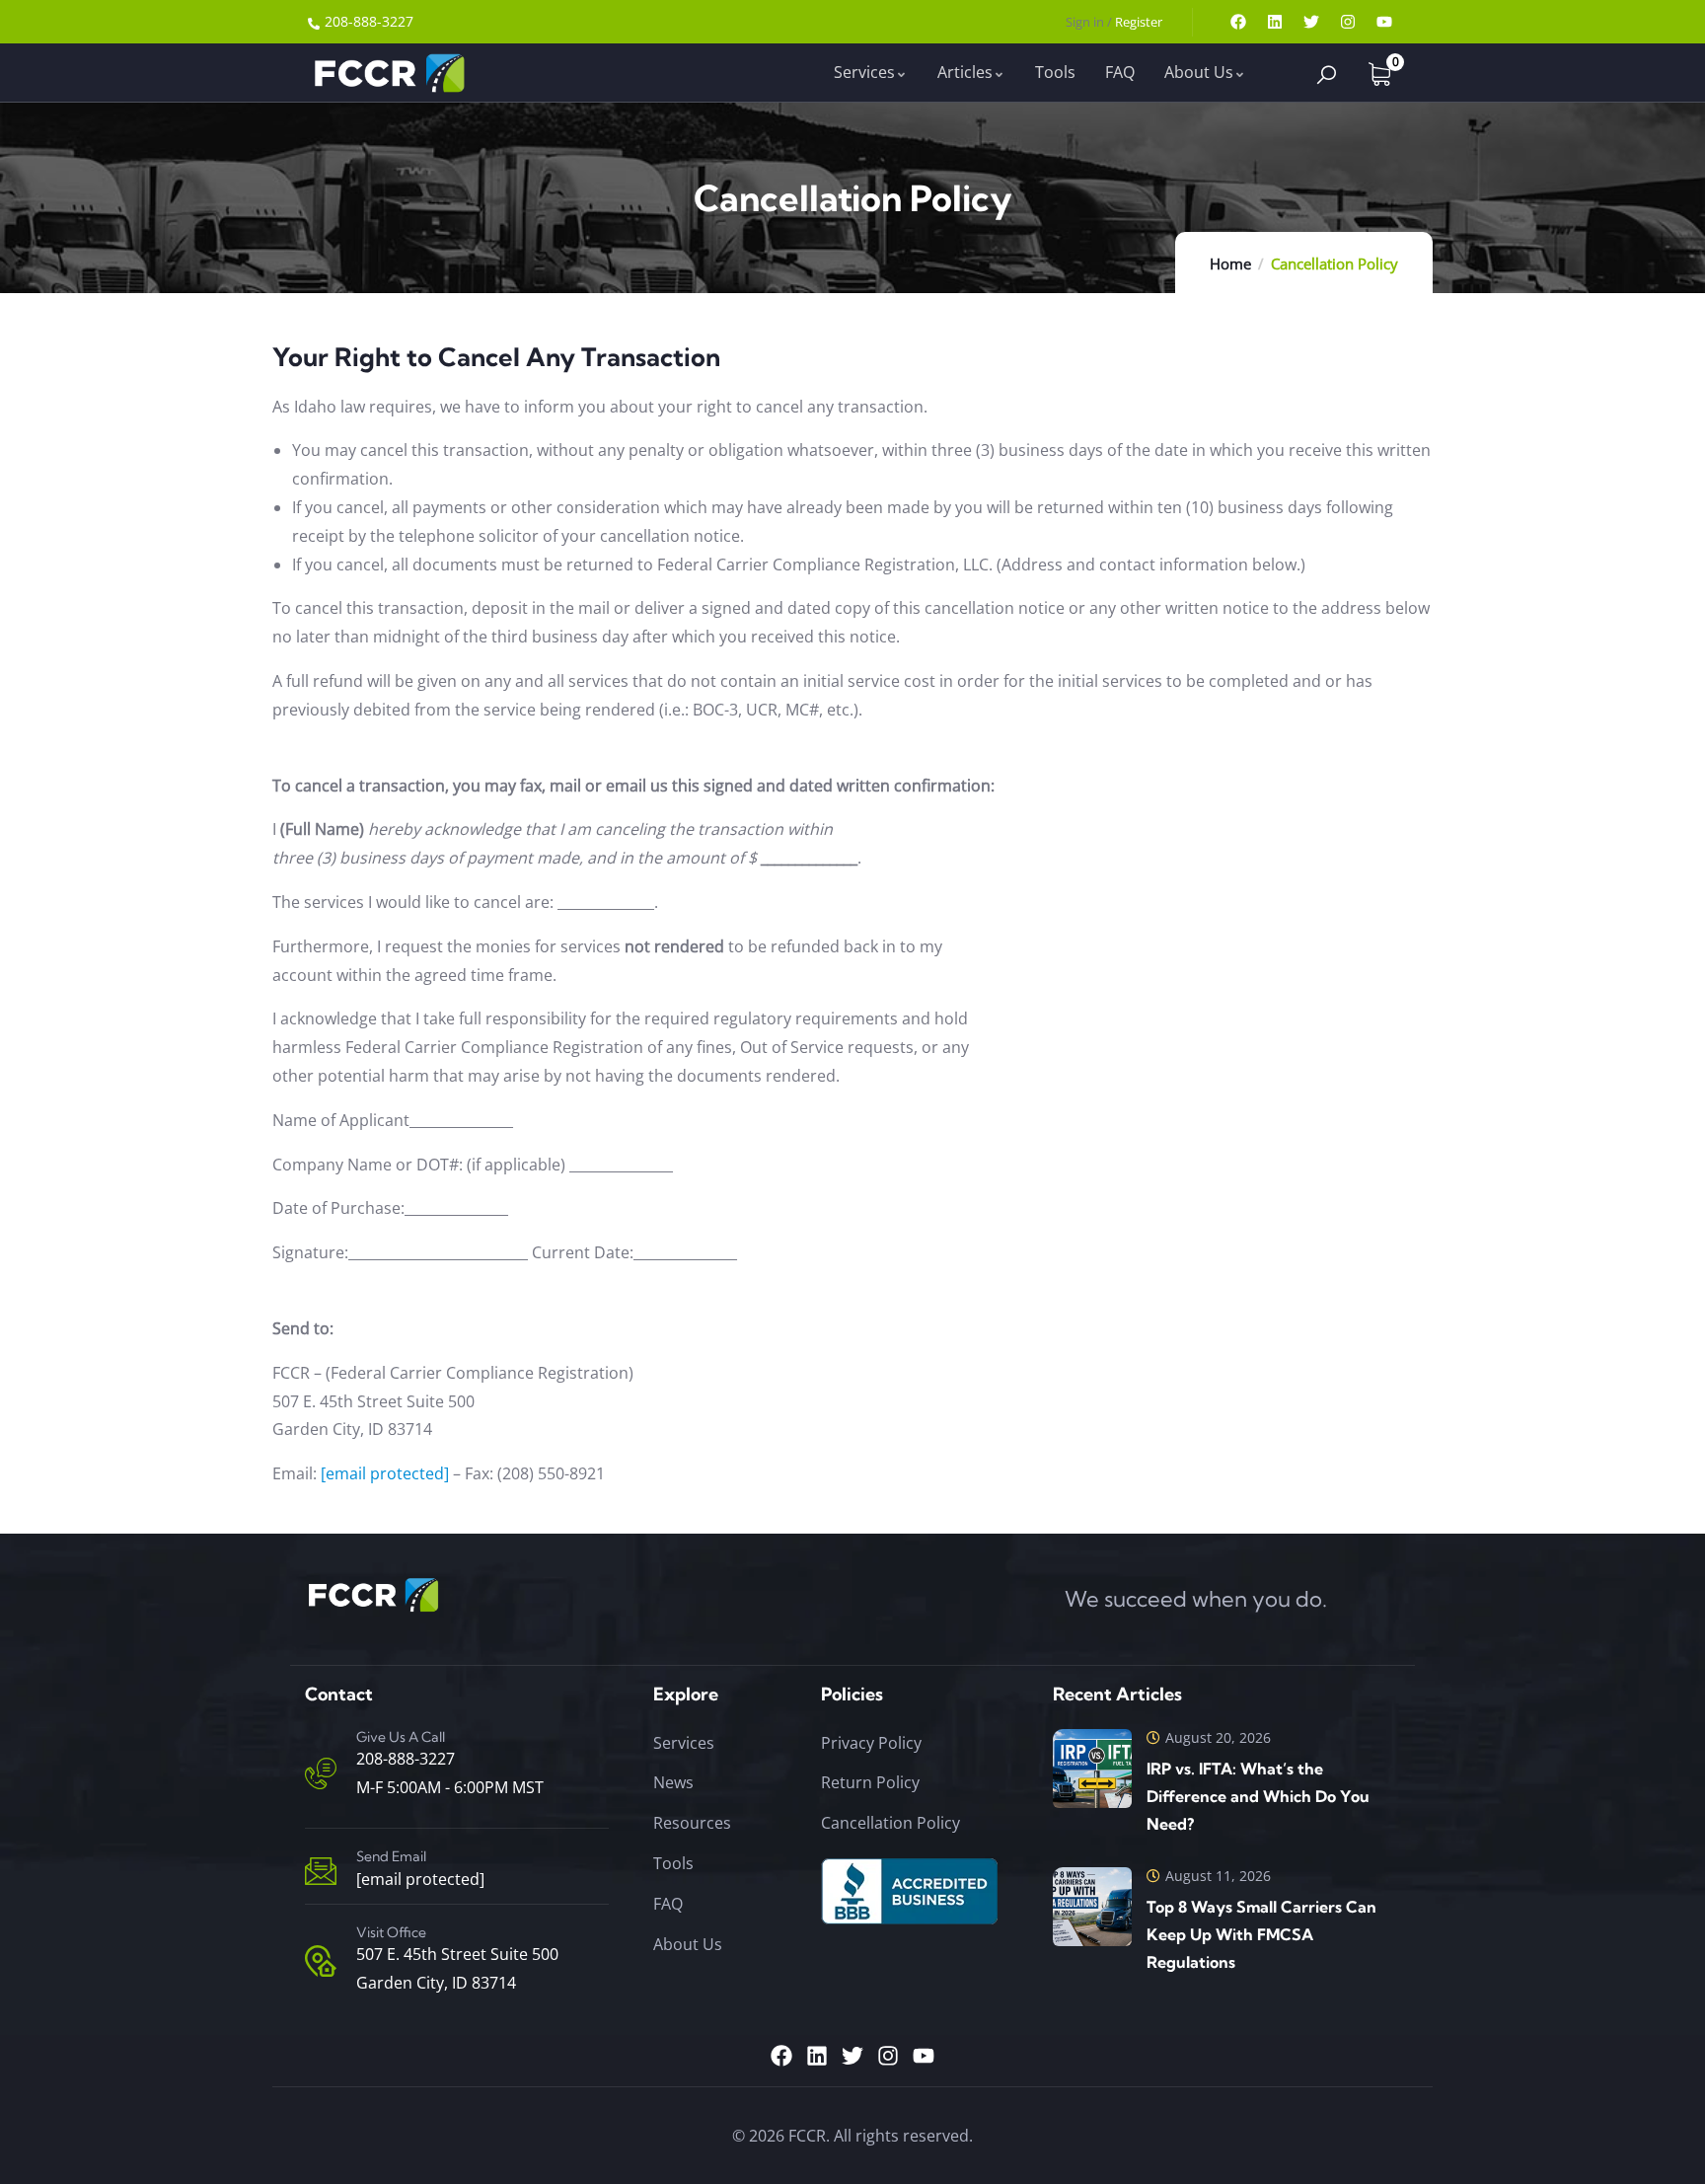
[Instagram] (1348, 22)
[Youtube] (1384, 22)
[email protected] (385, 1473)
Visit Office (391, 1932)
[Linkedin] (1275, 22)
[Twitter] (1311, 22)
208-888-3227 (406, 1759)
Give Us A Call (401, 1737)
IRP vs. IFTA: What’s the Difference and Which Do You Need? (1258, 1796)
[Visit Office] (321, 1961)
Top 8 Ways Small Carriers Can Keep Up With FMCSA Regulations (1261, 1934)
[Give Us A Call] (321, 1773)
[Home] (387, 73)
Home (1230, 264)
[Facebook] (1238, 22)
